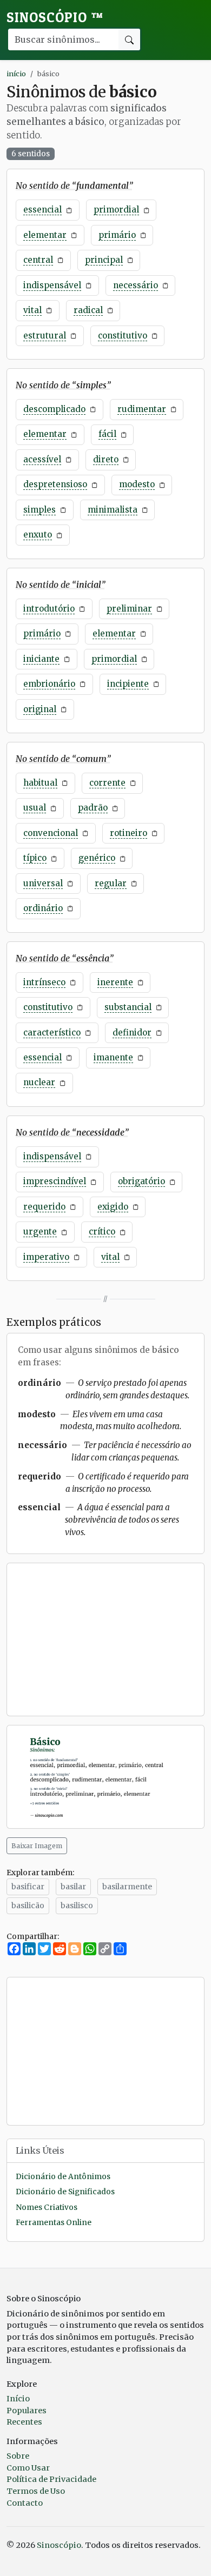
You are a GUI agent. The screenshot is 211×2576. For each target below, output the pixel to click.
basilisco (77, 1906)
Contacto (25, 2503)
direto (106, 459)
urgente (40, 1231)
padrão (93, 808)
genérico (97, 858)
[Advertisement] (105, 1639)
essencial (42, 210)
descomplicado (54, 409)
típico (35, 858)
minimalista (113, 510)
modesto (137, 484)
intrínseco (44, 982)
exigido (113, 1207)
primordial (116, 210)
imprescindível (55, 1181)
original (40, 709)
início (16, 74)
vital (32, 310)
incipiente (128, 684)
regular (111, 883)
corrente (107, 783)
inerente (115, 982)
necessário (136, 285)
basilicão (28, 1906)
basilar (73, 1887)
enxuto (38, 535)
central (38, 260)
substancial (128, 1007)
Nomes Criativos (47, 2207)
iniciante (41, 659)
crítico (102, 1231)
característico (52, 1033)
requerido (44, 1207)
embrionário (49, 684)
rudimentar (142, 409)
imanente (113, 1057)
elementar (45, 235)
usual (35, 808)
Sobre (18, 2456)
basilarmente (127, 1887)
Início (18, 2399)
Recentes (24, 2422)
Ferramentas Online (54, 2223)
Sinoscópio (55, 17)
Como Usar (28, 2468)
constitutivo (123, 336)
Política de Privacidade (51, 2479)
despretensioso (55, 484)
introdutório (49, 609)
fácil (107, 434)
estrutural (45, 336)
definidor (132, 1033)
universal (43, 883)
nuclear (39, 1082)
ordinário (43, 908)
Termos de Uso (36, 2491)
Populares (27, 2411)
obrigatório (141, 1181)
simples (39, 510)
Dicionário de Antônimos (63, 2177)
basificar (28, 1887)
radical (88, 310)
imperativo (46, 1257)
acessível (42, 459)
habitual (40, 783)
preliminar (129, 609)
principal (104, 260)
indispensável (52, 285)
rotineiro (128, 833)
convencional (51, 833)
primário (117, 235)
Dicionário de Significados (65, 2192)
